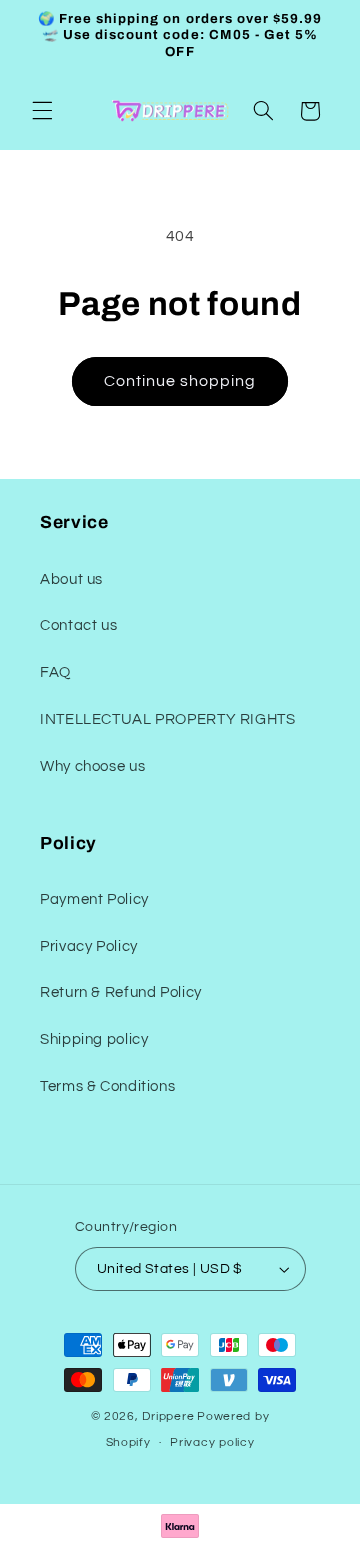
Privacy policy (212, 1442)
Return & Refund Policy (121, 992)
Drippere (168, 1416)
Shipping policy (94, 1039)
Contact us (78, 625)
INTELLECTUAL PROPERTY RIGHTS (168, 719)
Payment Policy (94, 899)
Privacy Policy (89, 946)
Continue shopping (180, 381)
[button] (42, 111)
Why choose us (92, 766)
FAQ (55, 672)
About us (71, 579)
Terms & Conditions (107, 1086)
